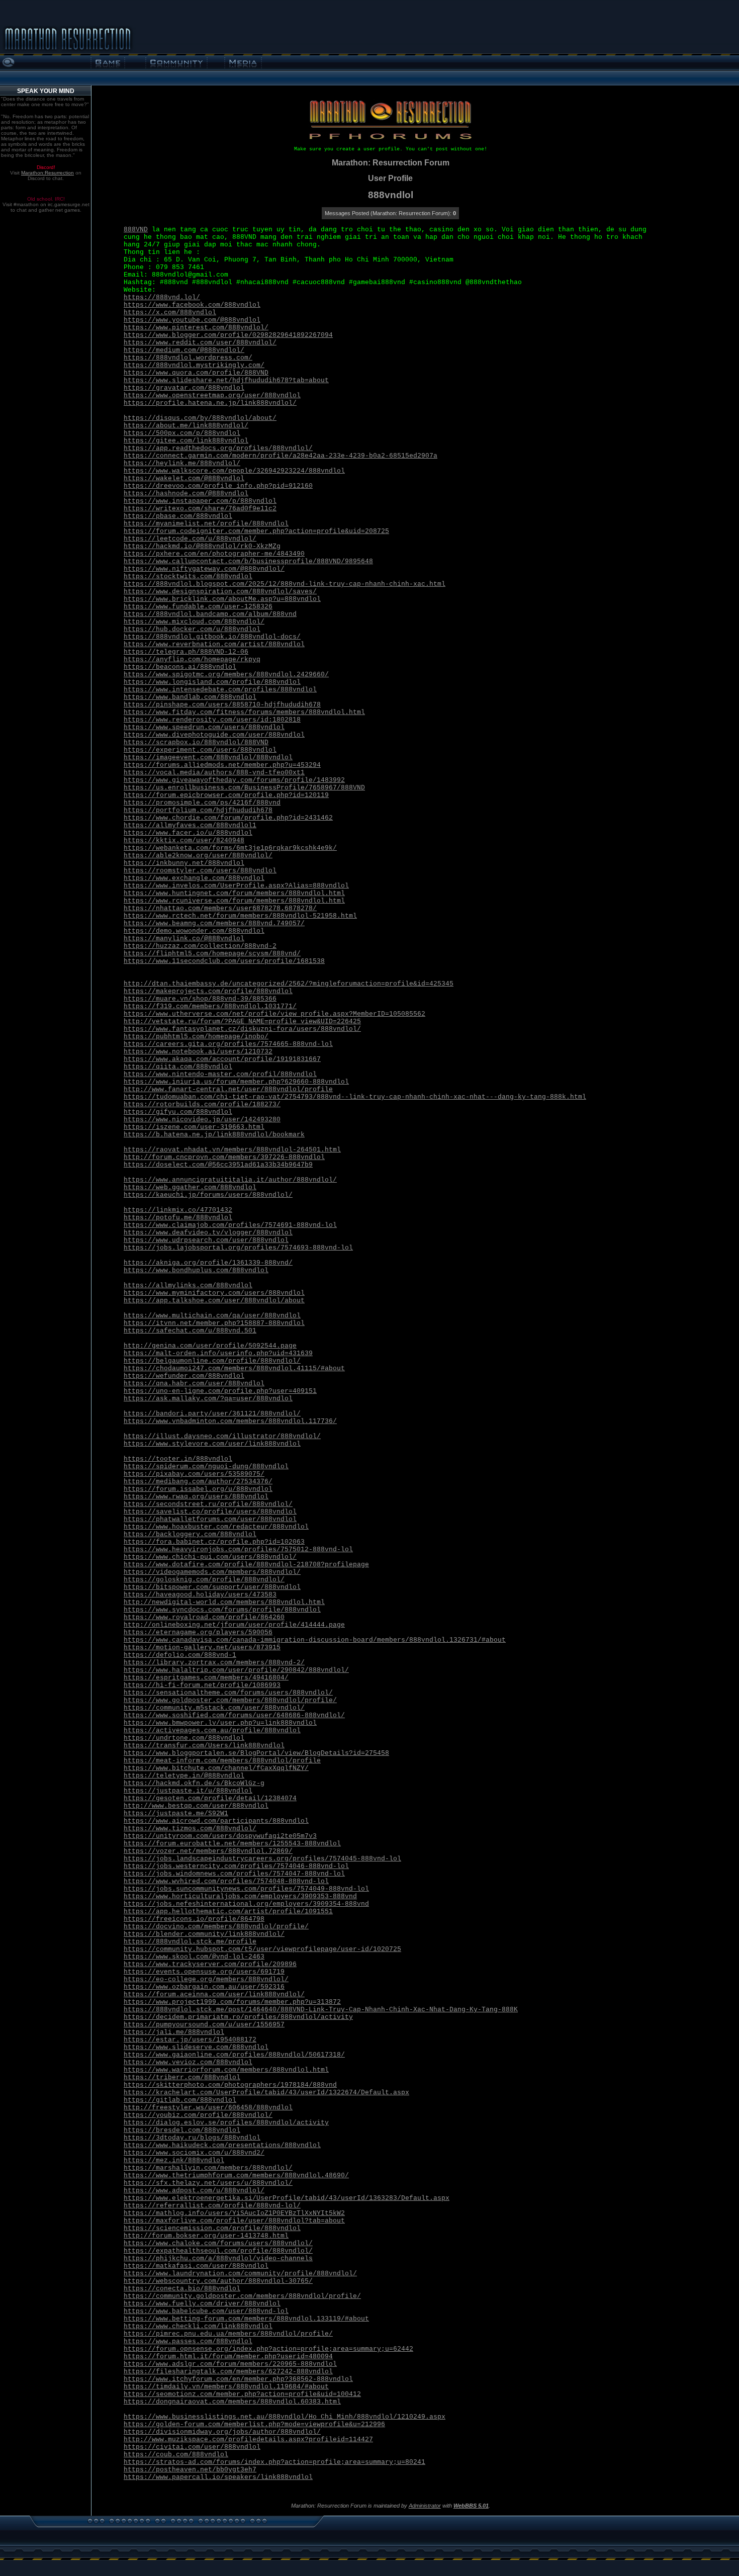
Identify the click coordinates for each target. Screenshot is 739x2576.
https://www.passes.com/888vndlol (188, 2341)
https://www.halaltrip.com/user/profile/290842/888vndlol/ (236, 1670)
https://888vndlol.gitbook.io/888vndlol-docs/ (212, 637)
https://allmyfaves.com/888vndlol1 (190, 825)
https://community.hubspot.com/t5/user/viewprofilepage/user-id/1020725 (262, 1949)
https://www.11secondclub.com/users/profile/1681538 (224, 961)
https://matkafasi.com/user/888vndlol (196, 2266)
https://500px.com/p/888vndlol (182, 433)
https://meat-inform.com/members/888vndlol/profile (222, 1761)
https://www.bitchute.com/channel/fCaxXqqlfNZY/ (216, 1768)
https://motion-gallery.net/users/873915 (202, 1648)
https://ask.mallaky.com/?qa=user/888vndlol (208, 1399)
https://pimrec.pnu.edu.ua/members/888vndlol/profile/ (228, 2334)
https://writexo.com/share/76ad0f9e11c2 (200, 509)
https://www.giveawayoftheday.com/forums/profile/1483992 (234, 780)
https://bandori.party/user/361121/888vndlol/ (212, 1414)
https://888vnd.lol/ (162, 297)
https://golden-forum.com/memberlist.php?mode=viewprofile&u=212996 (254, 2424)
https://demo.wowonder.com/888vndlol (194, 931)
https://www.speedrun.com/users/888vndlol (204, 727)
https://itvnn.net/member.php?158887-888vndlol (214, 1323)
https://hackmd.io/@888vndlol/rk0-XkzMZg (202, 546)
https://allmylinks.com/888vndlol (188, 1285)
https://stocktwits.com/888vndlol (188, 576)
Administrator (425, 2506)
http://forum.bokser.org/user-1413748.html (206, 2236)
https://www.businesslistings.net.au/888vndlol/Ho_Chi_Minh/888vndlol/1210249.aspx (285, 2417)
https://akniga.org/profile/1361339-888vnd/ (208, 1263)
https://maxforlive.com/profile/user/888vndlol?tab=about (234, 2221)
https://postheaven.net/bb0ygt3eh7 (190, 2470)
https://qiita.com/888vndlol (178, 1067)
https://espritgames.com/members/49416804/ (206, 1678)
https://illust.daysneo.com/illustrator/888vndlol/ (222, 1436)
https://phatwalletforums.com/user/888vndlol (210, 1519)
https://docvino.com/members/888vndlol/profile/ (216, 1927)
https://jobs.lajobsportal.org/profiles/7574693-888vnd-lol (238, 1248)
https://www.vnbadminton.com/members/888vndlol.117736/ (230, 1421)
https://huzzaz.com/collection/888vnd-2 (200, 946)
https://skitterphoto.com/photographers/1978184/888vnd (230, 2085)
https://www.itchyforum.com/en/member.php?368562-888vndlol (238, 2379)
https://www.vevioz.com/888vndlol (188, 2062)
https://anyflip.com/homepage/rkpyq (192, 659)
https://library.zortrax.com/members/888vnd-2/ (214, 1663)
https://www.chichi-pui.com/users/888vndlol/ (210, 1557)
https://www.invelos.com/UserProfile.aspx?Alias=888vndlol (236, 886)
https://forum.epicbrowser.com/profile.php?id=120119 (226, 795)
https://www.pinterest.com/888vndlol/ (196, 328)
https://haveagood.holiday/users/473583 (200, 1595)
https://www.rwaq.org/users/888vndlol (196, 1497)
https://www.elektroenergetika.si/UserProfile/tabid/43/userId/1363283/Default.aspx (287, 2198)
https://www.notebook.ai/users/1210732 (198, 1052)
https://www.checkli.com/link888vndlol (198, 2326)
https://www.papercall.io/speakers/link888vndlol (218, 2477)
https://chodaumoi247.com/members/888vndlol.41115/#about (234, 1368)
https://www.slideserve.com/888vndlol (196, 2047)
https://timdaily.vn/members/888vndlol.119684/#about (226, 2387)
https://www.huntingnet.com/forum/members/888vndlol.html (234, 893)
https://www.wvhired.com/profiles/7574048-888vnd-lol (226, 1881)
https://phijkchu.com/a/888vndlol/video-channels (218, 2258)
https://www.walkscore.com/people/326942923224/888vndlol (234, 471)
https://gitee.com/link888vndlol (186, 441)
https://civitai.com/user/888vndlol (192, 2447)
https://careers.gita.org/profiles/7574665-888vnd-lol (228, 1044)
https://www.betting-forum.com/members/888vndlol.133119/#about (246, 2319)
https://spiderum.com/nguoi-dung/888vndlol (206, 1467)
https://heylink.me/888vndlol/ (182, 463)
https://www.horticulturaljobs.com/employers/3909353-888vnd (240, 1896)
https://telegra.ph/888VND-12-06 (186, 652)
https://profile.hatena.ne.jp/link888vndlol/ (210, 403)
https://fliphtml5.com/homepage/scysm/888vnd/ (212, 954)
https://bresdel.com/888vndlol (182, 2130)
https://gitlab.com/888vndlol (180, 2100)
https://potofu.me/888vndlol (178, 1218)
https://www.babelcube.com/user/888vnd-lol (206, 2311)
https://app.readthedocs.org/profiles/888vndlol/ (218, 448)
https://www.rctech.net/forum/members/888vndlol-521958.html (240, 916)
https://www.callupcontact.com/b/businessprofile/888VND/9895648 (248, 561)
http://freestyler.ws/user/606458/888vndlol (208, 2108)
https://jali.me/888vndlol (174, 2032)
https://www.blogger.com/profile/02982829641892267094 (228, 335)
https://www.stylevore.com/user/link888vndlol (212, 1444)
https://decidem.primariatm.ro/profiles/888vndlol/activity (238, 2017)
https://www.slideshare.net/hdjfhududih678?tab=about (226, 380)
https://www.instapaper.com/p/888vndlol (200, 501)
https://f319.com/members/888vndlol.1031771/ (210, 1006)
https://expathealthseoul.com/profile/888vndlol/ (218, 2251)
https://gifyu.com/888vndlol (178, 1112)
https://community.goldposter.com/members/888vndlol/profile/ (242, 2296)
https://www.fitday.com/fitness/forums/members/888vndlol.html (244, 712)
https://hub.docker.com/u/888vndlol (192, 629)
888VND (136, 230)
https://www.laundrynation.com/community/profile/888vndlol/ (240, 2274)
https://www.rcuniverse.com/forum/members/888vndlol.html (234, 901)
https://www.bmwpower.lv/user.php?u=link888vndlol (220, 1723)
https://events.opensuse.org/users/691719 (204, 1972)
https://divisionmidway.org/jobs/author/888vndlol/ (222, 2432)
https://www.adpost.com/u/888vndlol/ (194, 2191)
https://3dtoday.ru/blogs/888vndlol (192, 2138)
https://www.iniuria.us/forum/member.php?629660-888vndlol (236, 1082)
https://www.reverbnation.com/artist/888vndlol (214, 644)
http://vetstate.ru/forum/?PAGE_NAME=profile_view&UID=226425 (242, 1021)
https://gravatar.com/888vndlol (184, 388)
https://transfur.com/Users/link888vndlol (204, 1746)
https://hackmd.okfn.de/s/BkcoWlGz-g (194, 1783)
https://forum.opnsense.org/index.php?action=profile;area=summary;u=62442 (268, 2349)
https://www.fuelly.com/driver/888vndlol (202, 2304)
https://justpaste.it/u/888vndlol (188, 1791)
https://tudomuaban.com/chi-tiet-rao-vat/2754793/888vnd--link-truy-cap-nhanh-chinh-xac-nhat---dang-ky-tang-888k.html (355, 1097)
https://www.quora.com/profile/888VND (196, 373)
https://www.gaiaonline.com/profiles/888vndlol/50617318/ (234, 2055)
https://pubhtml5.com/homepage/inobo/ (196, 1037)
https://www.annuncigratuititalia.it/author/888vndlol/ (230, 1180)
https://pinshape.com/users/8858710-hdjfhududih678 (222, 705)
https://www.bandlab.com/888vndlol (190, 697)
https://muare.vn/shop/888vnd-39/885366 (200, 999)
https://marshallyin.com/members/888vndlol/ (208, 2168)
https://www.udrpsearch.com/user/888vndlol (206, 1240)
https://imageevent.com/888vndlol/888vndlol (208, 758)
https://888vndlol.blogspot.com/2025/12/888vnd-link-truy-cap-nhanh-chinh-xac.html (285, 584)
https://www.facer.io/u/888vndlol (188, 833)
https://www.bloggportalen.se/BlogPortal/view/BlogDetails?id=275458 (256, 1753)
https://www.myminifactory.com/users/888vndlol (214, 1293)
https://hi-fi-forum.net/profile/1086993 (202, 1685)
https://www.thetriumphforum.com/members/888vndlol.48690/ (236, 2175)
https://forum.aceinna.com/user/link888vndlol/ (214, 1994)
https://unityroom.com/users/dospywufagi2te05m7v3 (220, 1836)
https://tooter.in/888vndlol (178, 1459)
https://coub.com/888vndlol (176, 2455)
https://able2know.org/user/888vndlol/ (198, 856)
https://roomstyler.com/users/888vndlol (200, 871)
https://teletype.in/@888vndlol (184, 1776)
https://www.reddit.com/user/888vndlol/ (200, 343)
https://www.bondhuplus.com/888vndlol (196, 1270)
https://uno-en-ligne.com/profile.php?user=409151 (220, 1391)
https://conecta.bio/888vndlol (182, 2289)
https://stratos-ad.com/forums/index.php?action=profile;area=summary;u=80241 (274, 2462)
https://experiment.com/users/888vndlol (200, 750)
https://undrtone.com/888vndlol (184, 1738)
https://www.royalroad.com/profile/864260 (204, 1617)
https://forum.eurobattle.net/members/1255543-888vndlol (232, 1844)
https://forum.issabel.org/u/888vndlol (198, 1489)
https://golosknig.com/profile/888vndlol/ (204, 1580)
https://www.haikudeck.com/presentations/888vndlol (222, 2145)
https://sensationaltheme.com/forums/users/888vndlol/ (228, 1693)
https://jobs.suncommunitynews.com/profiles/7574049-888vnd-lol (246, 1889)
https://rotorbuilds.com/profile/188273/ (202, 1104)
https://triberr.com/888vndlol (182, 2077)
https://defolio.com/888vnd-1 (180, 1655)
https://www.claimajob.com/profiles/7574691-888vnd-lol (230, 1225)
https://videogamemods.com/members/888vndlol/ (212, 1572)
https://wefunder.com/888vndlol (184, 1376)
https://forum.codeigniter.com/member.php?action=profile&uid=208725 (256, 531)
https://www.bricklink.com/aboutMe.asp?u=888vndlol (222, 599)
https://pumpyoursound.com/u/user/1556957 (204, 2025)
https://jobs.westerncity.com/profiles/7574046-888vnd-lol (236, 1866)
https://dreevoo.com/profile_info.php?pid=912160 (218, 486)
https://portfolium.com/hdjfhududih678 (198, 810)
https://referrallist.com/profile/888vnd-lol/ (212, 2206)
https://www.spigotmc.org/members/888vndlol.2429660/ (226, 675)
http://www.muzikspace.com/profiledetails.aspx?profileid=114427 (248, 2439)
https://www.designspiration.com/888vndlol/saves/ (220, 592)
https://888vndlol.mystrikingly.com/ (194, 365)
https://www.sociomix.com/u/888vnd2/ (194, 2153)
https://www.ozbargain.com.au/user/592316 (204, 1987)
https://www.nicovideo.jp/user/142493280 (202, 1120)
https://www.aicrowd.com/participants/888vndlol (216, 1821)
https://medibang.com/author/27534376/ (198, 1482)
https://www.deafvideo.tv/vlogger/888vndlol (208, 1233)
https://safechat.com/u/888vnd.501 (190, 1331)
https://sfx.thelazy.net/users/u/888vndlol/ (208, 2183)
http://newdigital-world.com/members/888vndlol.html (224, 1602)
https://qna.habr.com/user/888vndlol (194, 1384)
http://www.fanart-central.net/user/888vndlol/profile (228, 1089)
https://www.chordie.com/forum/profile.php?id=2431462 (228, 818)
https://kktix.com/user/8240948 (184, 840)
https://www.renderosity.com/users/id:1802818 (212, 720)
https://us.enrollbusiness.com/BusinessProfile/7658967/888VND (244, 788)
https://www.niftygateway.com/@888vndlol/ (204, 569)
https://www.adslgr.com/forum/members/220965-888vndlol (230, 2364)
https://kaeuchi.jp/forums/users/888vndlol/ (208, 1195)
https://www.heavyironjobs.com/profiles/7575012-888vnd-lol (238, 1549)
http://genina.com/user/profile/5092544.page (210, 1346)
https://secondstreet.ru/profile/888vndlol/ (208, 1504)
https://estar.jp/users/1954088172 (190, 2040)
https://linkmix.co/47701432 (178, 1210)
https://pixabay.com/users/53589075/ (194, 1474)
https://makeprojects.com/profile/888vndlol (208, 991)
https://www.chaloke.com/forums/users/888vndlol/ (218, 2243)
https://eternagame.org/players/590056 (198, 1632)
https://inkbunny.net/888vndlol (184, 863)
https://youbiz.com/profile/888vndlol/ (198, 2115)
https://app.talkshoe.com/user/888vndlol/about (214, 1301)
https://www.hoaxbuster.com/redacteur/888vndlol (216, 1527)
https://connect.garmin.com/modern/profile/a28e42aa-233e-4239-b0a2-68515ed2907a (281, 456)
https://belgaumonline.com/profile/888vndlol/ (212, 1361)
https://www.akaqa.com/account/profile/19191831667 (222, 1059)
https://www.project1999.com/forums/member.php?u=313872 (232, 2002)
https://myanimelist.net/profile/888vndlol (206, 524)
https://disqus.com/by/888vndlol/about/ (200, 418)
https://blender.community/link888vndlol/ (204, 1934)
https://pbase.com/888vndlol (178, 516)
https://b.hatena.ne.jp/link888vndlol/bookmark (214, 1135)
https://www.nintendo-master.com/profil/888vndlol (220, 1074)
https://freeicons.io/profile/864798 (194, 1919)
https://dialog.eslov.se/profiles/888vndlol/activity (226, 2123)
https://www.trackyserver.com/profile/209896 (210, 1964)
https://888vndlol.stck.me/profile (190, 1942)
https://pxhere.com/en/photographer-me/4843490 (214, 554)
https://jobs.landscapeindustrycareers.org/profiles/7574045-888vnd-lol (262, 1859)
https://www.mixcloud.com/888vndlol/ (194, 622)
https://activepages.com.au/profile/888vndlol (212, 1730)
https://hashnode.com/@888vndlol (186, 494)
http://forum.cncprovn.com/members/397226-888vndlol (224, 1157)
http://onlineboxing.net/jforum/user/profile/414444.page (234, 1625)
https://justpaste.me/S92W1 (176, 1813)
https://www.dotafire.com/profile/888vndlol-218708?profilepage (246, 1565)
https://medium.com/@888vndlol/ (184, 350)
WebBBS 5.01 (471, 2506)
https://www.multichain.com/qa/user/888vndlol (212, 1316)
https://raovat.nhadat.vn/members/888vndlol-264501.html (232, 1150)
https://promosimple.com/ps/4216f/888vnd (202, 803)
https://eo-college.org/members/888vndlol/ (206, 1979)
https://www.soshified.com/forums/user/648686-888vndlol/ (234, 1715)
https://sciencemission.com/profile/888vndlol (212, 2228)
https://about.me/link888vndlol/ (186, 426)
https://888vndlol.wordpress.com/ (188, 358)
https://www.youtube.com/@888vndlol (192, 320)
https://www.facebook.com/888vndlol (192, 305)
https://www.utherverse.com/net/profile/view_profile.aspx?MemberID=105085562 (274, 1014)
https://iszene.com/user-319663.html (194, 1127)
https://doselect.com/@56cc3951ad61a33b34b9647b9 (218, 1165)
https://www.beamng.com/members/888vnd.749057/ (214, 923)
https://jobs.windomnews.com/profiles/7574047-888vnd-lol (234, 1874)
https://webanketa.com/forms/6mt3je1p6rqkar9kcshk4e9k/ (230, 848)
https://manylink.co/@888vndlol (184, 939)
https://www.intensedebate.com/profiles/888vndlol (220, 690)
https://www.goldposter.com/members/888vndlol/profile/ (230, 1700)
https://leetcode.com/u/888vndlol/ (190, 539)
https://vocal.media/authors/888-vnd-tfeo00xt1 (214, 773)
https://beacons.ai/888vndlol (180, 667)
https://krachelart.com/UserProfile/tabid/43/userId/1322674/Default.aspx (266, 2093)
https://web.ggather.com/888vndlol (190, 1187)
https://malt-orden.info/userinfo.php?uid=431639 (218, 1353)
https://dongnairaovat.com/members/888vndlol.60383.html (232, 2402)
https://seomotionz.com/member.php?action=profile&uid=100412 (242, 2394)
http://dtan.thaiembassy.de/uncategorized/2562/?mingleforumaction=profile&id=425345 (289, 984)
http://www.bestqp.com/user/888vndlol (196, 1806)
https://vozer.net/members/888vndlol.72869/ (208, 1851)
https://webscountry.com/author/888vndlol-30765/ (218, 2281)
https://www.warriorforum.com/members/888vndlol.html (226, 2070)
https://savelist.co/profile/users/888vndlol (210, 1512)
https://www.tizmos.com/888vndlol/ (190, 1829)
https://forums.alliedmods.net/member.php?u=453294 (222, 765)
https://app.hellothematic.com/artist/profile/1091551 (228, 1912)
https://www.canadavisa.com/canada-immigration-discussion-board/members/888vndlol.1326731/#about (315, 1640)
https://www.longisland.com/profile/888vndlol (212, 682)
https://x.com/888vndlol (170, 313)
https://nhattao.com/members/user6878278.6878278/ (220, 908)
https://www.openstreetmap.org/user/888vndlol (212, 395)
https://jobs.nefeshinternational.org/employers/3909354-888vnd (246, 1904)
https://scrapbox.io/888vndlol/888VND (196, 742)
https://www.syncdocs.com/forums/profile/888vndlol (222, 1610)
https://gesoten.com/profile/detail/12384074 (210, 1798)
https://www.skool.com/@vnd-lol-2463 (194, 1957)
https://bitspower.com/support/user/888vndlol (212, 1587)
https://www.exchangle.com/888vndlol (194, 878)
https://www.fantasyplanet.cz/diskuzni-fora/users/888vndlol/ (242, 1029)
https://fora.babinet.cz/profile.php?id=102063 (214, 1542)
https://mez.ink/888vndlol (174, 2160)
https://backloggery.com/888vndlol (190, 1534)
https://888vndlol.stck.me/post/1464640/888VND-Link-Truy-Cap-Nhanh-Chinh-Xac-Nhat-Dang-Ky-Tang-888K (321, 2010)
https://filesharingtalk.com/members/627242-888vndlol (228, 2372)
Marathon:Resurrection (48, 173)
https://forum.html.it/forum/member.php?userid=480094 (228, 2357)
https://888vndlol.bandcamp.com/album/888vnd (210, 614)
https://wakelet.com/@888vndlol (184, 478)
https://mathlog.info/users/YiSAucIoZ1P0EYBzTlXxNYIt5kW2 (234, 2213)
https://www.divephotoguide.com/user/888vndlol (214, 735)
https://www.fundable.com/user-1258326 (198, 607)
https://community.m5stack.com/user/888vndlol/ (214, 1708)
